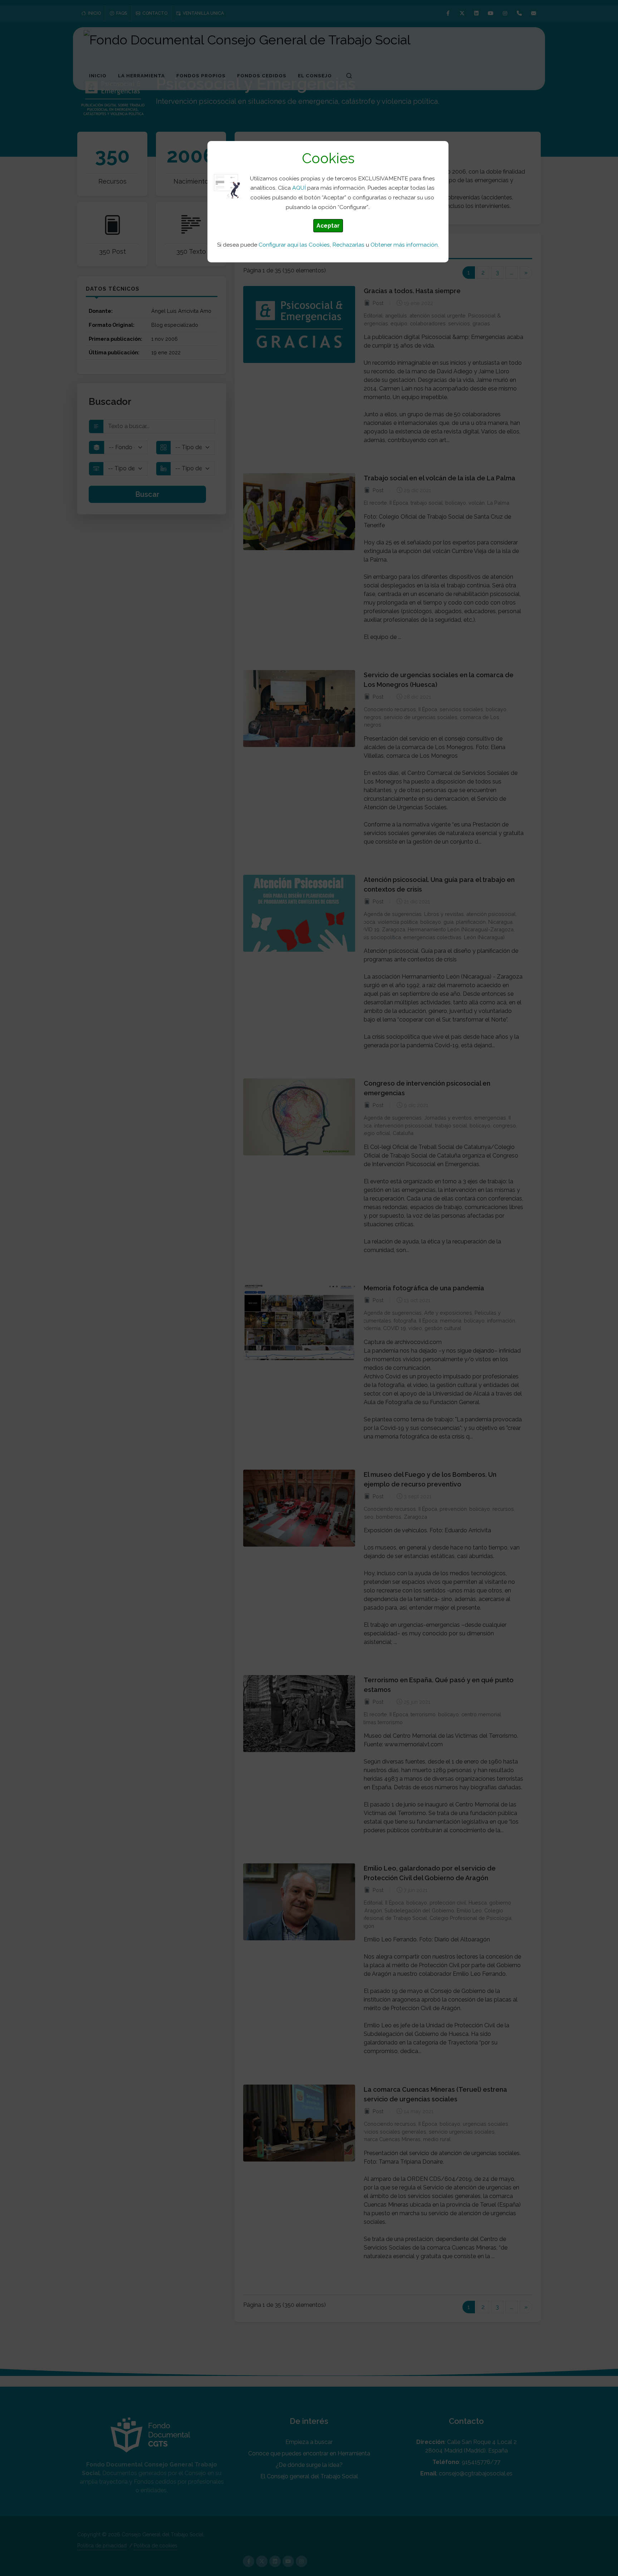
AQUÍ (299, 188)
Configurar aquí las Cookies (294, 245)
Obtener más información (404, 245)
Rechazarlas (348, 245)
